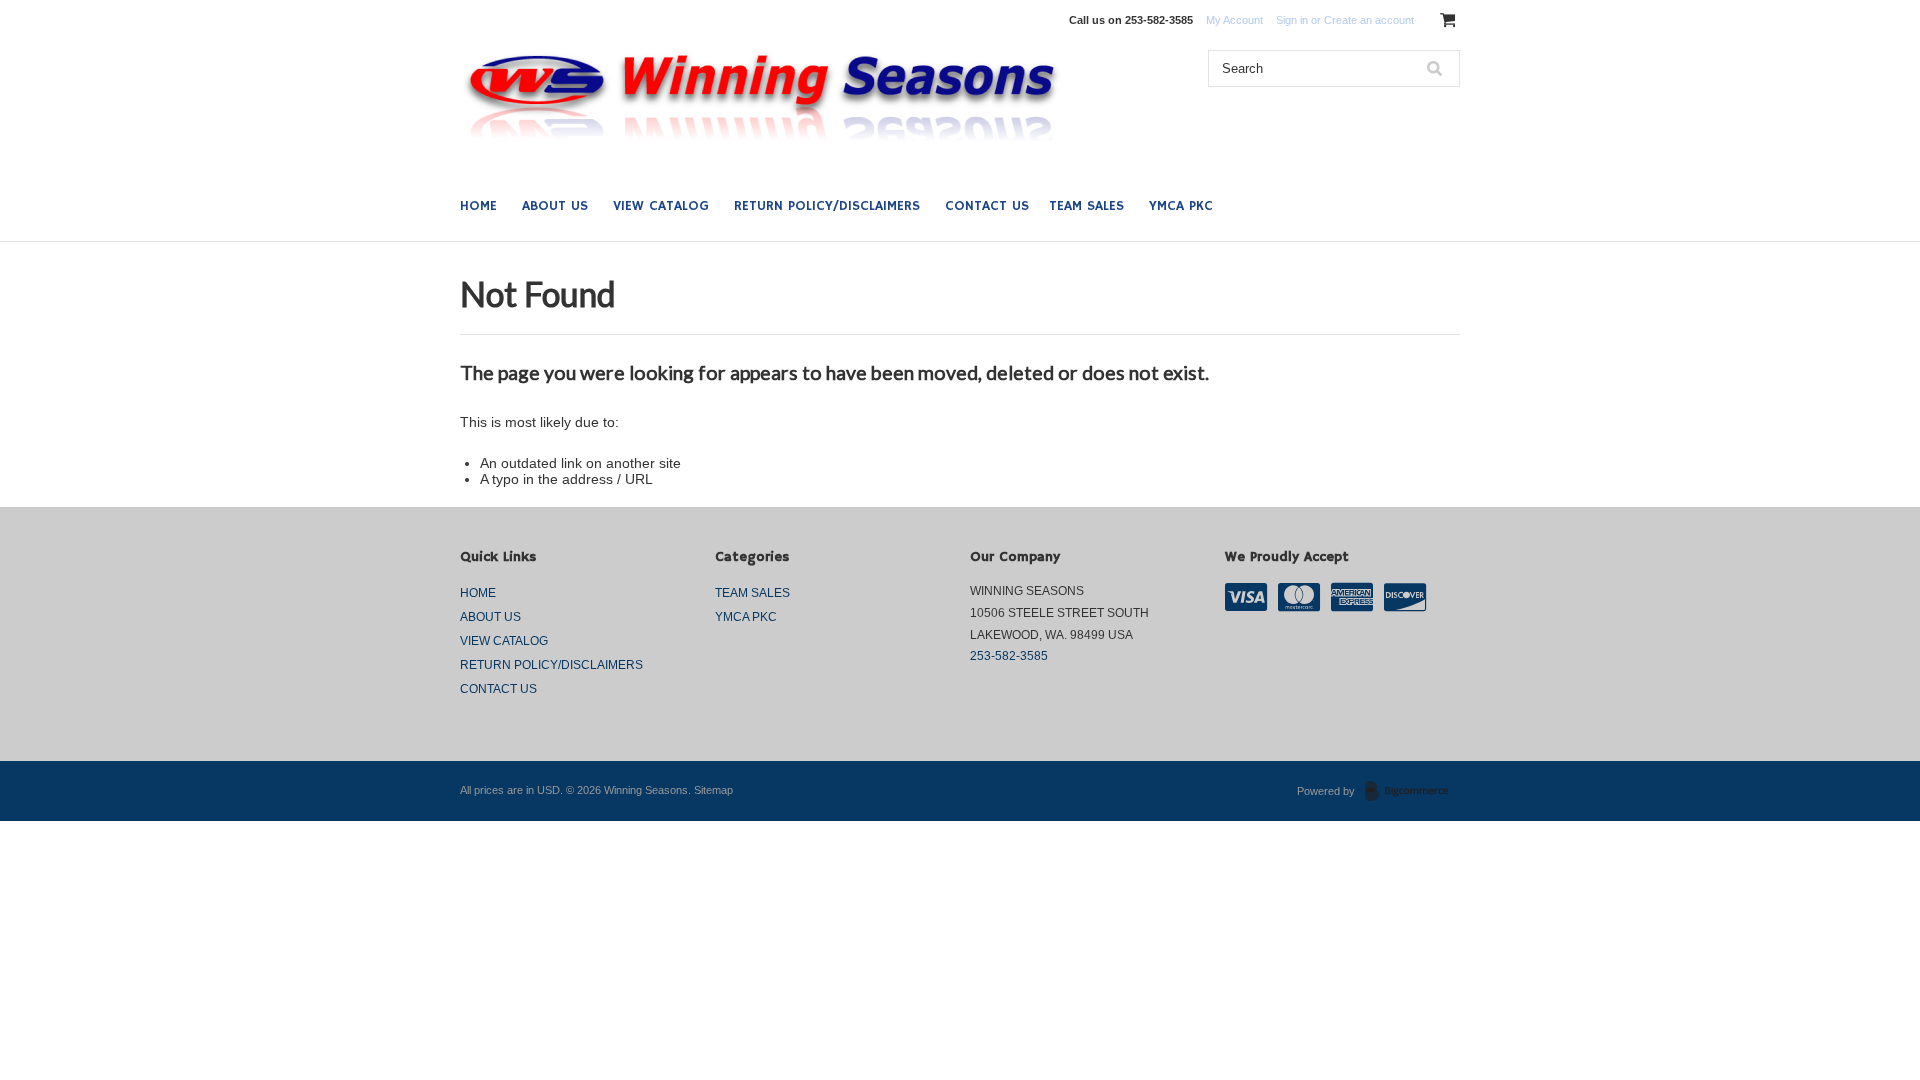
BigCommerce (1412, 792)
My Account (1234, 20)
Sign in (1292, 20)
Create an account (1369, 20)
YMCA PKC (1181, 206)
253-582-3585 (1009, 656)
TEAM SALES (1086, 206)
